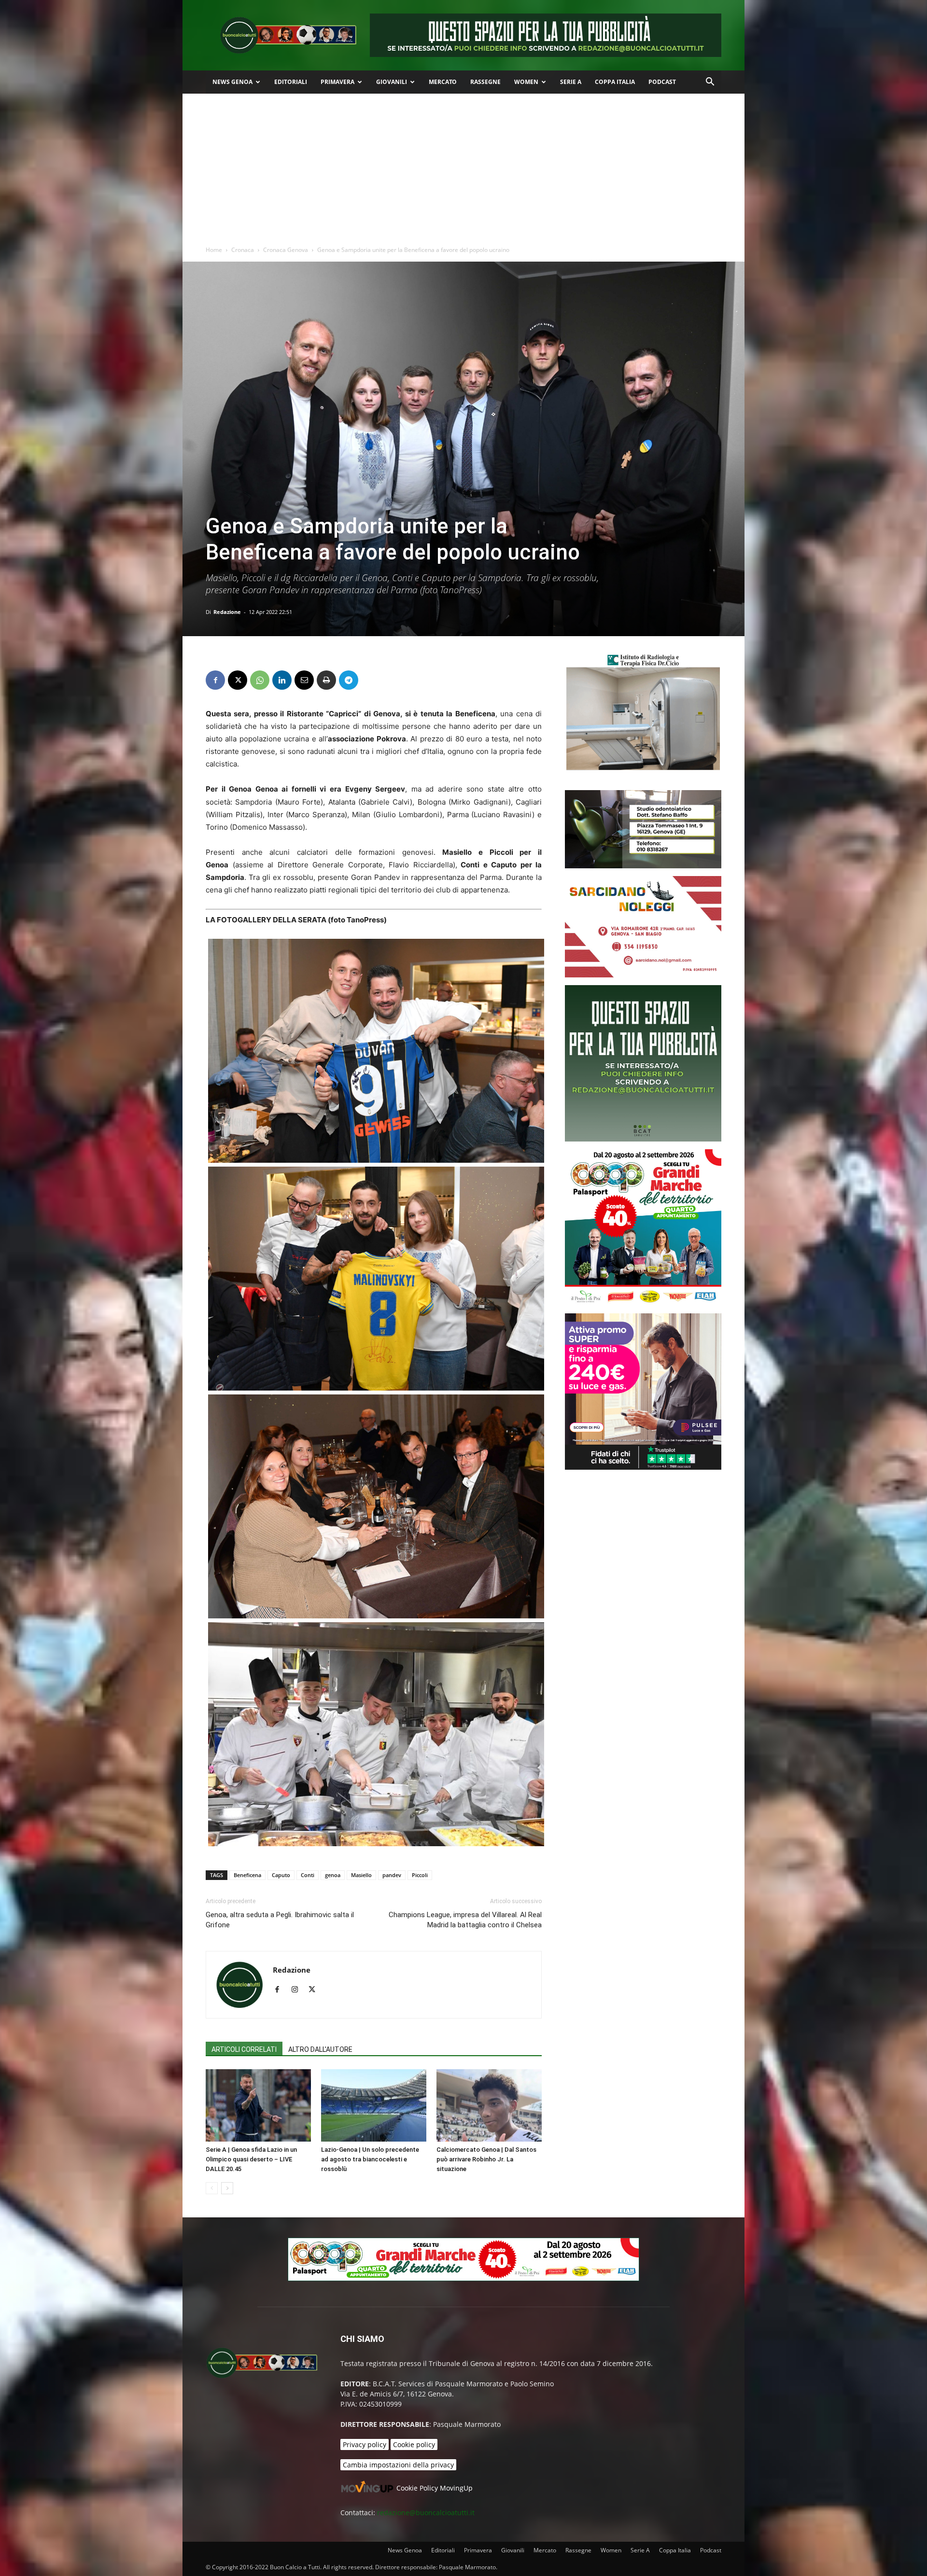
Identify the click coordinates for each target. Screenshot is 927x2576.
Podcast (662, 82)
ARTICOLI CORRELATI (244, 2049)
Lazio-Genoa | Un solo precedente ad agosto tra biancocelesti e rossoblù (370, 2159)
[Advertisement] (463, 166)
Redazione (227, 612)
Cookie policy (414, 2444)
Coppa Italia (615, 82)
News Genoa (232, 82)
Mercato (443, 82)
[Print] (326, 680)
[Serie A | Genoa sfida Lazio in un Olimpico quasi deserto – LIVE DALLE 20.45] (258, 2105)
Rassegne (485, 82)
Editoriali (291, 82)
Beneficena (247, 1875)
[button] (710, 83)
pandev (392, 1875)
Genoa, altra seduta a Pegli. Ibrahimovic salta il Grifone (280, 1920)
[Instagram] (298, 1990)
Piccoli (420, 1875)
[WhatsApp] (260, 680)
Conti (308, 1875)
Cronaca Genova (286, 250)
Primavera (337, 82)
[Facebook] (215, 680)
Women (526, 82)
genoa (333, 1875)
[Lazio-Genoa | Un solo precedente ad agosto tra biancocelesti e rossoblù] (374, 2105)
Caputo (281, 1875)
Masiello (361, 1875)
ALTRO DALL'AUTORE (320, 2049)
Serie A (571, 82)
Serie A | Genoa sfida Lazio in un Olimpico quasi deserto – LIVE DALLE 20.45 (251, 2159)
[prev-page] (212, 2188)
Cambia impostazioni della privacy (398, 2465)
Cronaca (243, 250)
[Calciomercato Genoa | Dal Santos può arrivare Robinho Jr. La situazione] (489, 2105)
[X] (238, 680)
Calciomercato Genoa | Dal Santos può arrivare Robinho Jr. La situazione (486, 2159)
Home (214, 250)
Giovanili (392, 82)
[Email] (304, 680)
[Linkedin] (282, 680)
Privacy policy (365, 2444)
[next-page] (227, 2188)
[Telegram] (349, 680)
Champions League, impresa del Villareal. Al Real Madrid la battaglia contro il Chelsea (465, 1920)
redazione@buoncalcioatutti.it (426, 2513)
